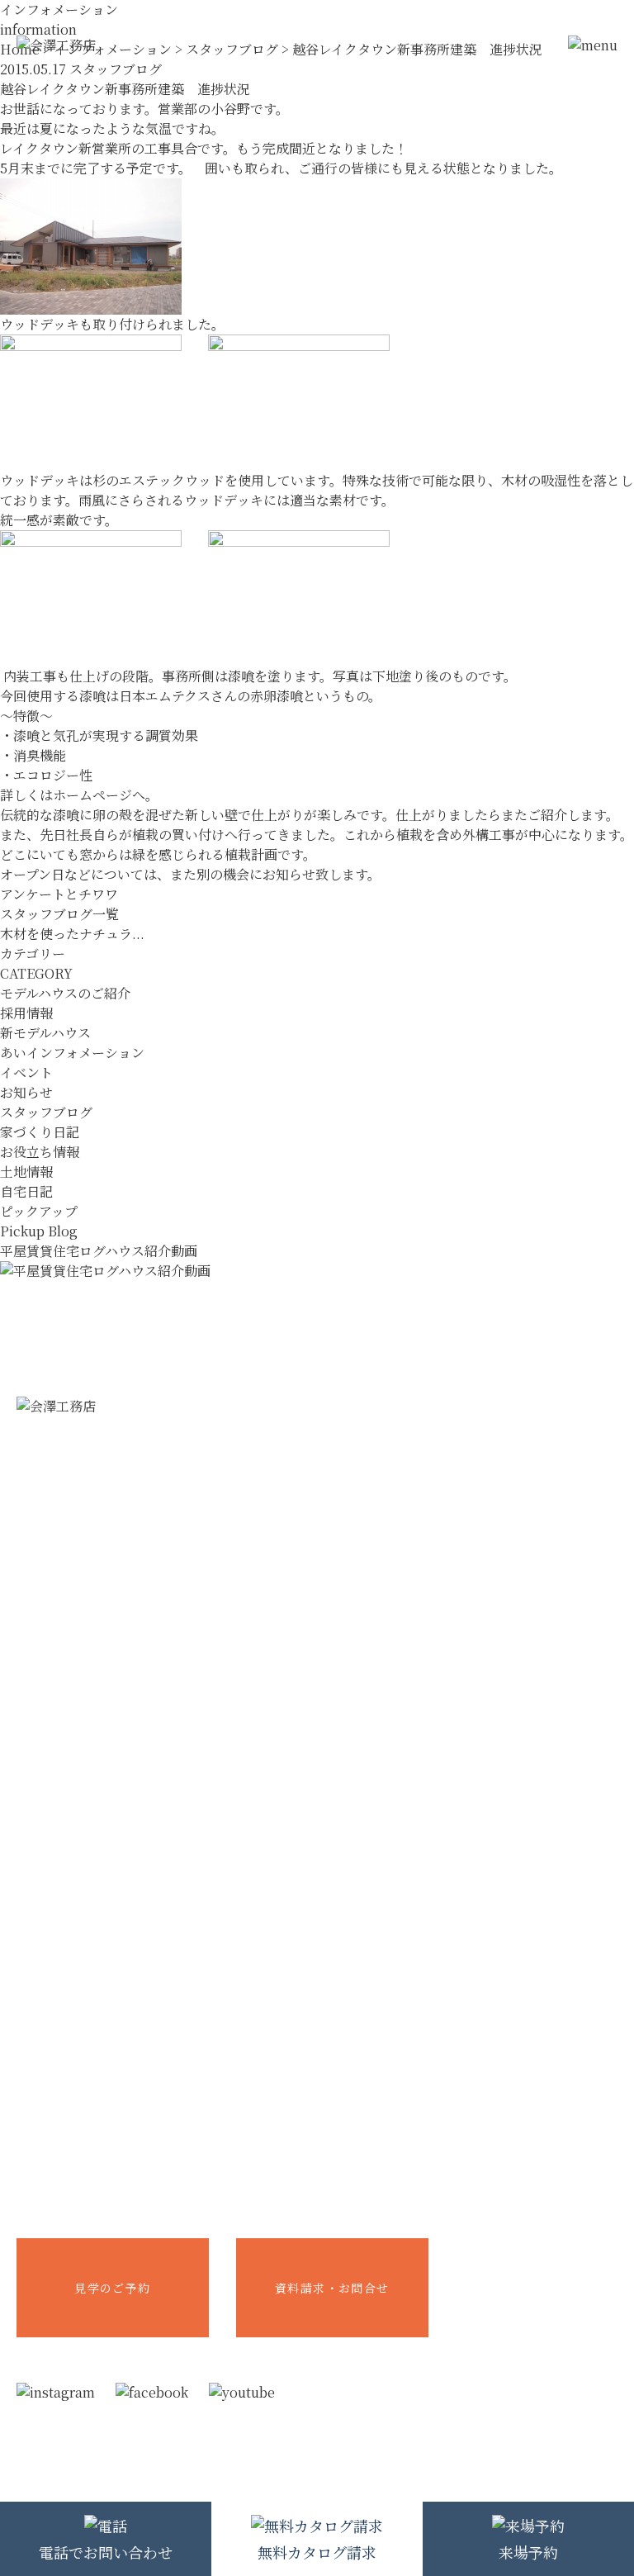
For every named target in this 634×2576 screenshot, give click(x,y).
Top (317, 1335)
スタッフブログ (46, 1112)
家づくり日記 (40, 1132)
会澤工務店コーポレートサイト (536, 2261)
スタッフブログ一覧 (59, 914)
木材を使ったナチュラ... (72, 934)
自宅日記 (26, 1191)
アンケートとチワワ (59, 894)
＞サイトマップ (378, 2450)
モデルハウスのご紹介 (65, 993)
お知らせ (26, 1092)
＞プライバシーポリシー (277, 2450)
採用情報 (26, 1013)
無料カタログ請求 (317, 2552)
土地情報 (26, 1172)
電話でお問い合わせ (106, 2552)
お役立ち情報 (40, 1152)
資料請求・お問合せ (332, 2288)
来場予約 (528, 2552)
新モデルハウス (45, 1033)
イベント (26, 1072)
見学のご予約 (112, 2288)
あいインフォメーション (72, 1053)
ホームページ (92, 795)
